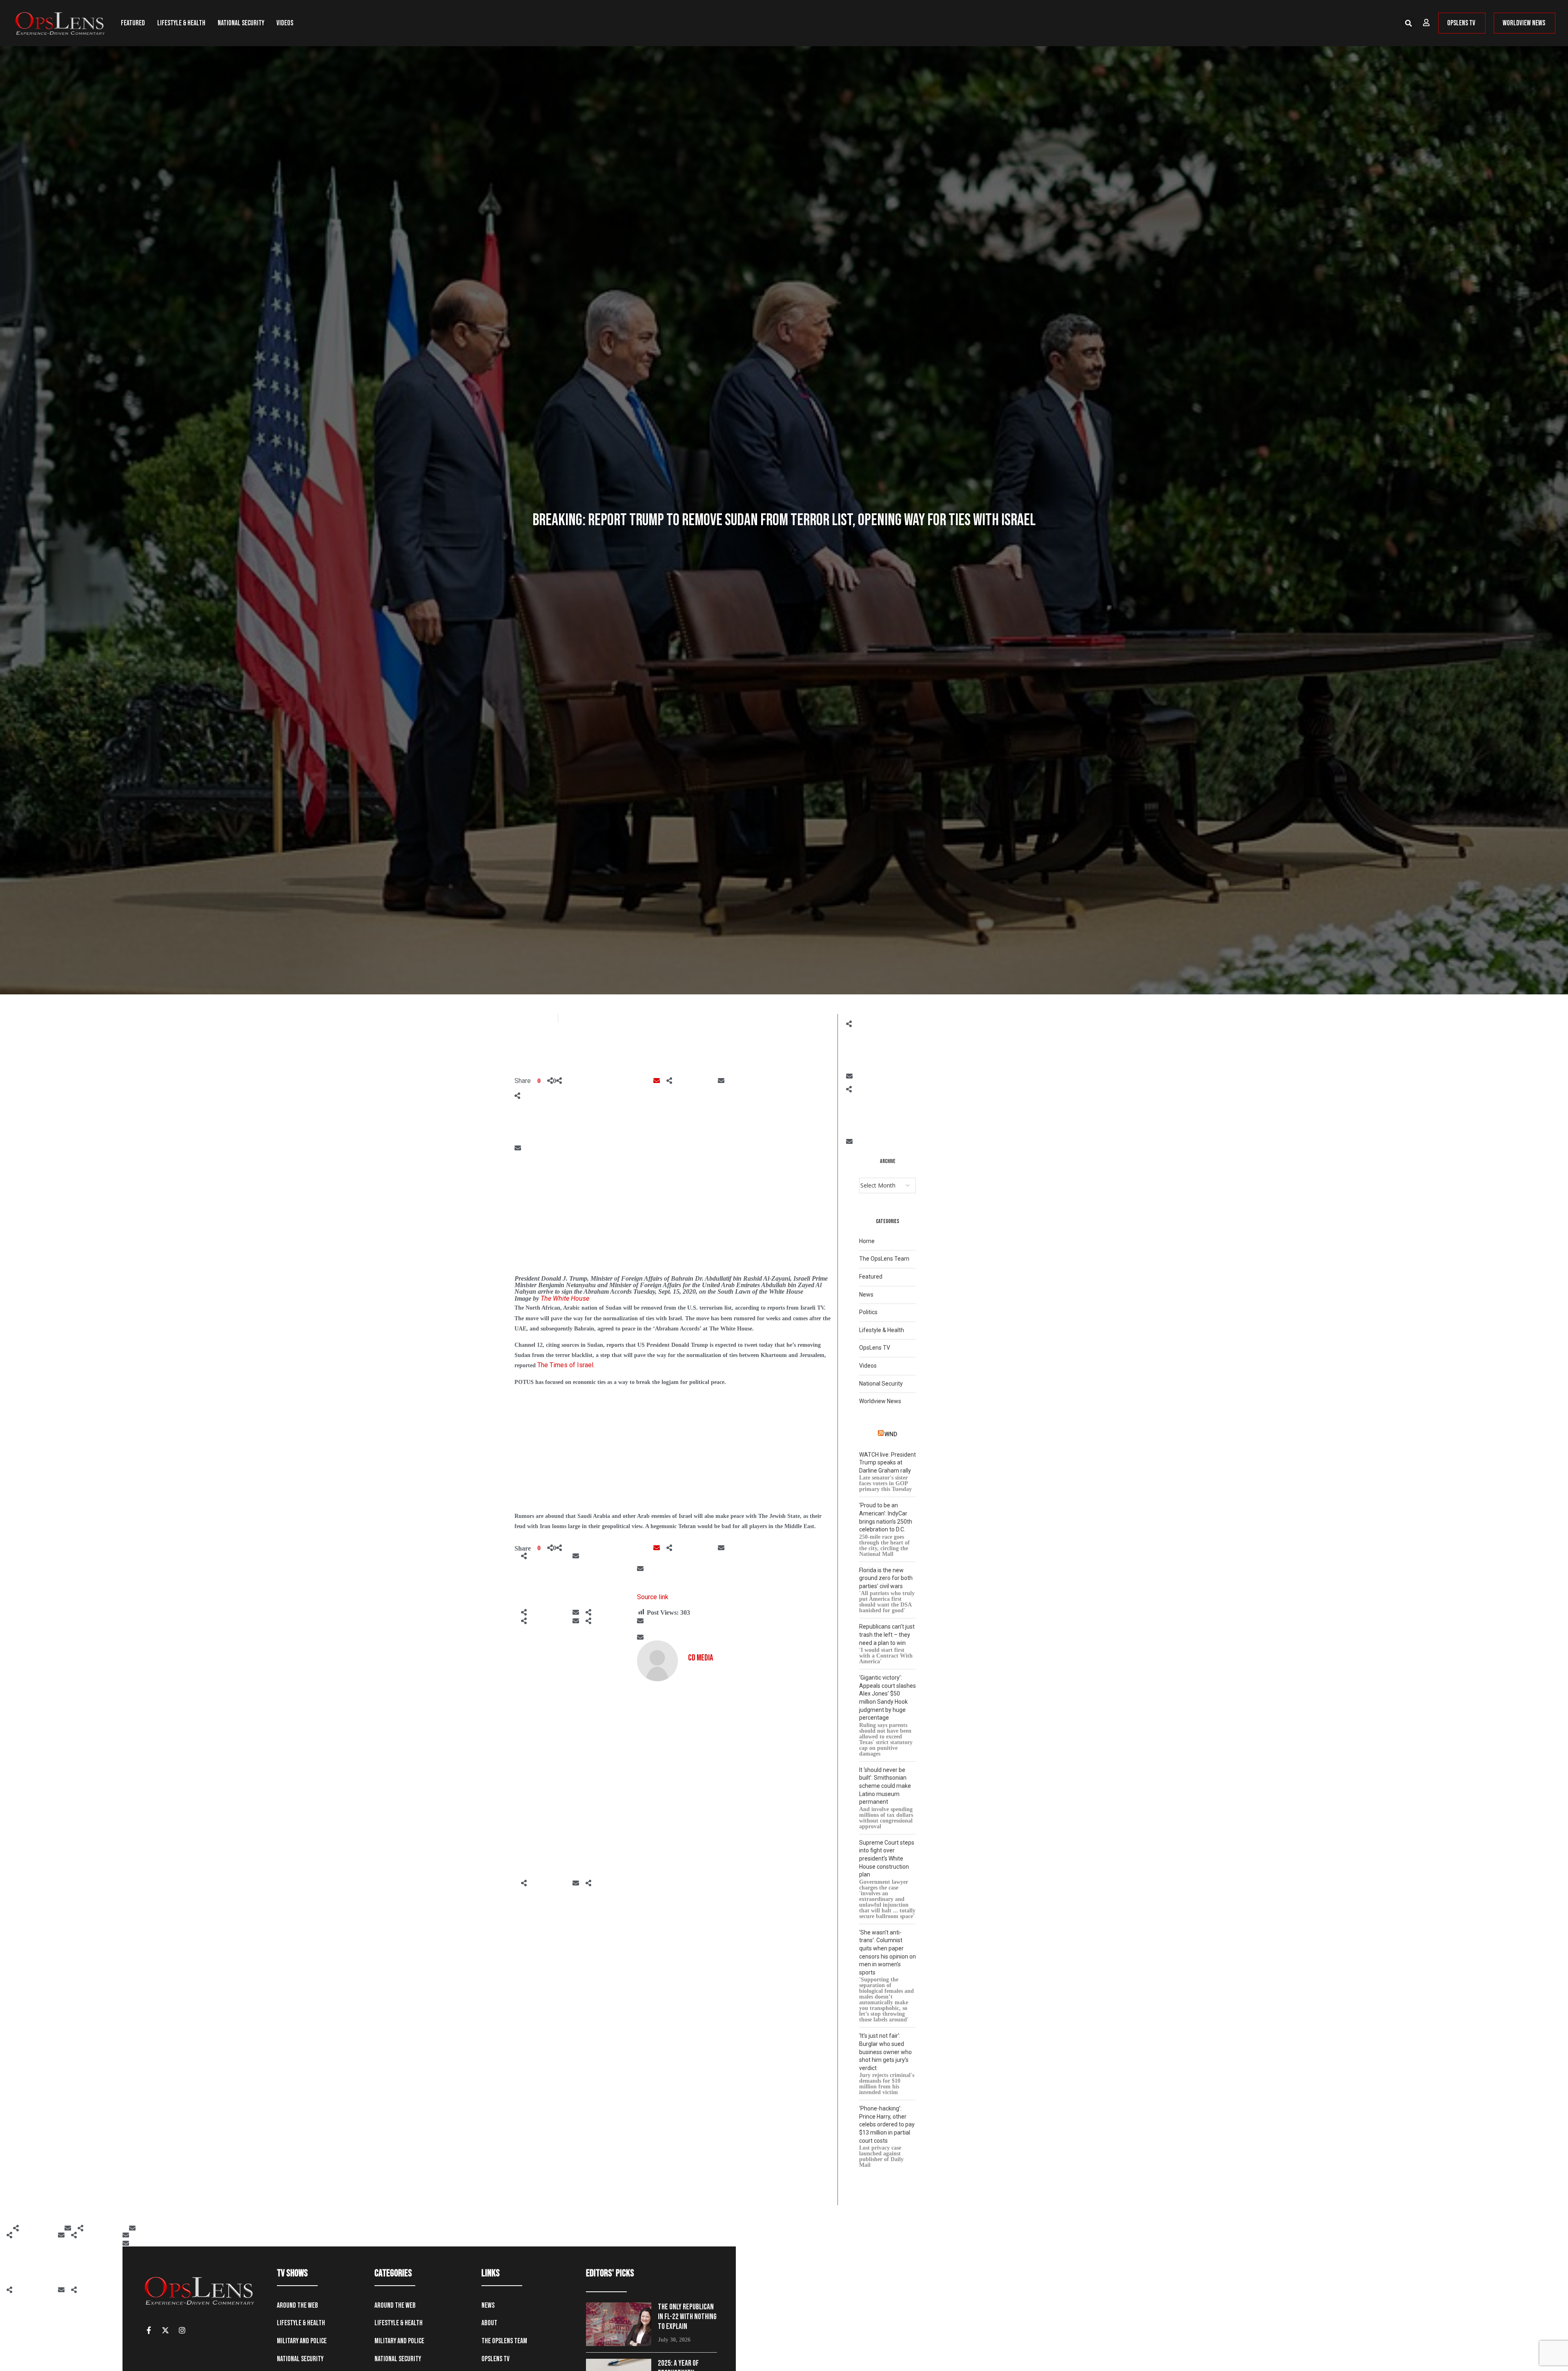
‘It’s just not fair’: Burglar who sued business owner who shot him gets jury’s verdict (885, 2052)
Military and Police (302, 2341)
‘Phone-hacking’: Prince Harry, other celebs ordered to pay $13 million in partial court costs (887, 2124)
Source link (653, 1597)
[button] (1408, 23)
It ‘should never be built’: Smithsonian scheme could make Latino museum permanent (885, 1786)
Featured (133, 23)
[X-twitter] (165, 2330)
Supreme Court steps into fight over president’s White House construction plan (887, 1858)
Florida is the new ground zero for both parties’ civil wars (886, 1578)
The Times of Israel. (566, 1365)
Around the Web (297, 2305)
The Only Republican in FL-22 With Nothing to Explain (687, 2317)
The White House (565, 1298)
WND (891, 1434)
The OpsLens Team (884, 1259)
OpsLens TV (875, 1348)
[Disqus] (675, 1783)
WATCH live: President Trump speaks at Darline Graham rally (888, 1463)
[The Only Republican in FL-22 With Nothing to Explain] (619, 2324)
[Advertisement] (673, 1214)
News (866, 1295)
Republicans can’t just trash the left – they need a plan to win (887, 1635)
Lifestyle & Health (181, 23)
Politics (868, 1312)
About (489, 2323)
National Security (241, 23)
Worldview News (880, 1401)
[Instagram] (182, 2330)
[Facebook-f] (149, 2330)
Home (867, 1241)
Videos (285, 23)
